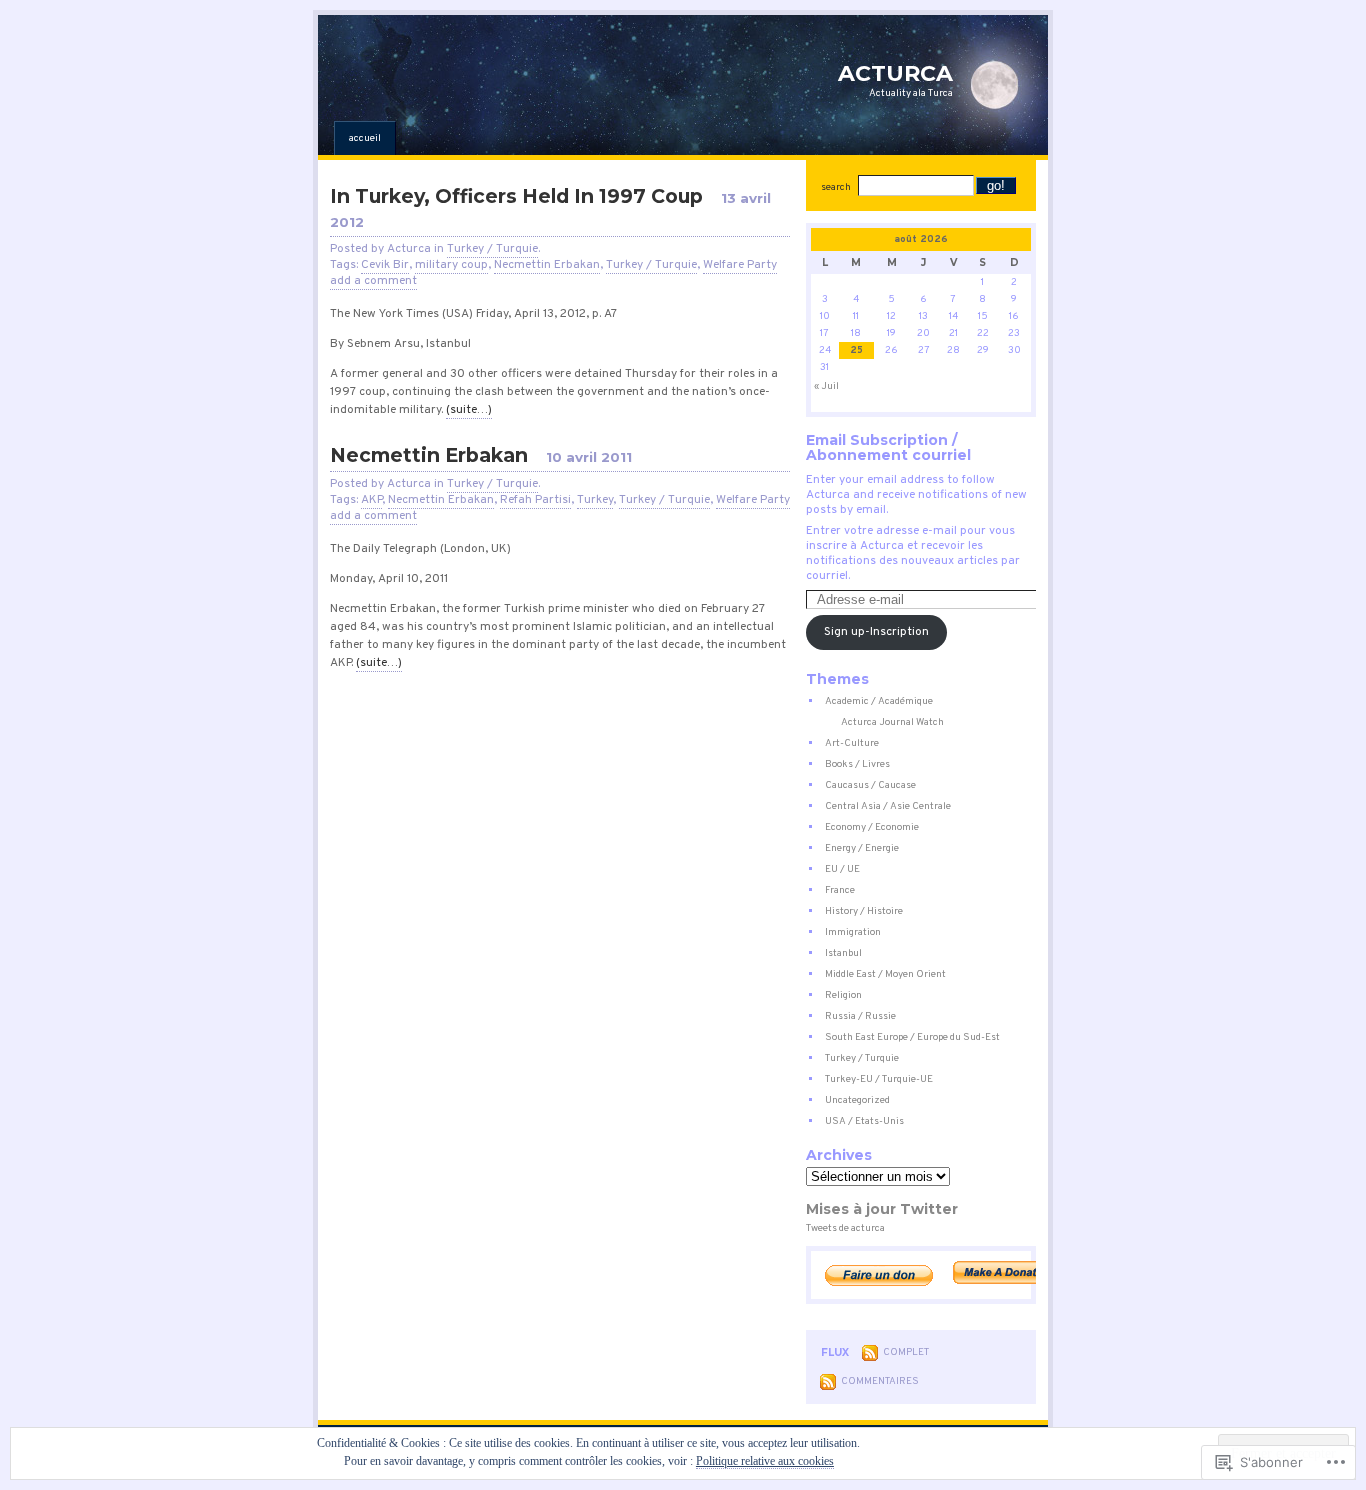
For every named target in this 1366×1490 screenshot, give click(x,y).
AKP (371, 500)
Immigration (853, 932)
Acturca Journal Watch (892, 722)
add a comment (373, 281)
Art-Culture (852, 743)
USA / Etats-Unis (864, 1121)
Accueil (365, 138)
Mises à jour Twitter (882, 1209)
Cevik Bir (385, 265)
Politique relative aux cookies (765, 1461)
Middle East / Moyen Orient (885, 974)
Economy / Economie (872, 827)
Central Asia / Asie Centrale (888, 806)
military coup (451, 265)
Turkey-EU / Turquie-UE (879, 1079)
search (836, 187)
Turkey (595, 500)
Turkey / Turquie (492, 249)
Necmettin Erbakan (547, 265)
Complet (906, 1352)
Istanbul (843, 953)
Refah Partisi (535, 500)
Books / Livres (857, 764)
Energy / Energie (862, 848)
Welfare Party (740, 265)
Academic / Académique (879, 701)
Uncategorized (857, 1100)
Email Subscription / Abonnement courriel (888, 447)
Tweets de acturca (845, 1228)
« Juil (826, 386)
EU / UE (842, 869)
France (840, 890)
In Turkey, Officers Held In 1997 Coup (516, 196)
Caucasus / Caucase (870, 785)
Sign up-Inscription (876, 632)
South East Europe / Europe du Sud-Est (912, 1037)
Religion (843, 995)
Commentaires (880, 1381)
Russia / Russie (860, 1016)
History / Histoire (864, 911)
